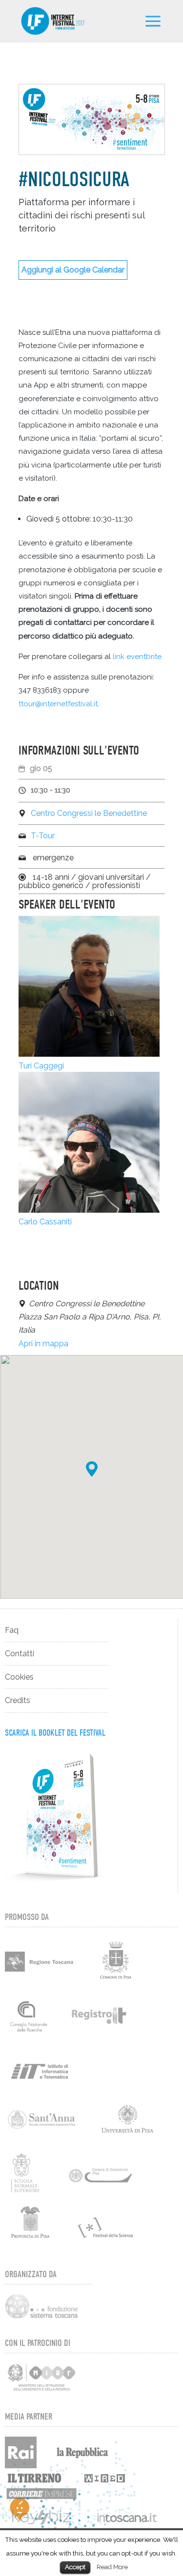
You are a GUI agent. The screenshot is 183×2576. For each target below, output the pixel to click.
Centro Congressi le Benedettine (89, 813)
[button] (92, 1469)
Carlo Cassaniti (45, 1222)
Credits (18, 1700)
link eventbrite (136, 657)
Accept (75, 2567)
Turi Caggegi (41, 1066)
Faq (12, 1630)
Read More (112, 2567)
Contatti (20, 1654)
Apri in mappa (43, 1344)
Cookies (19, 1677)
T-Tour (43, 836)
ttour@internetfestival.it (58, 704)
